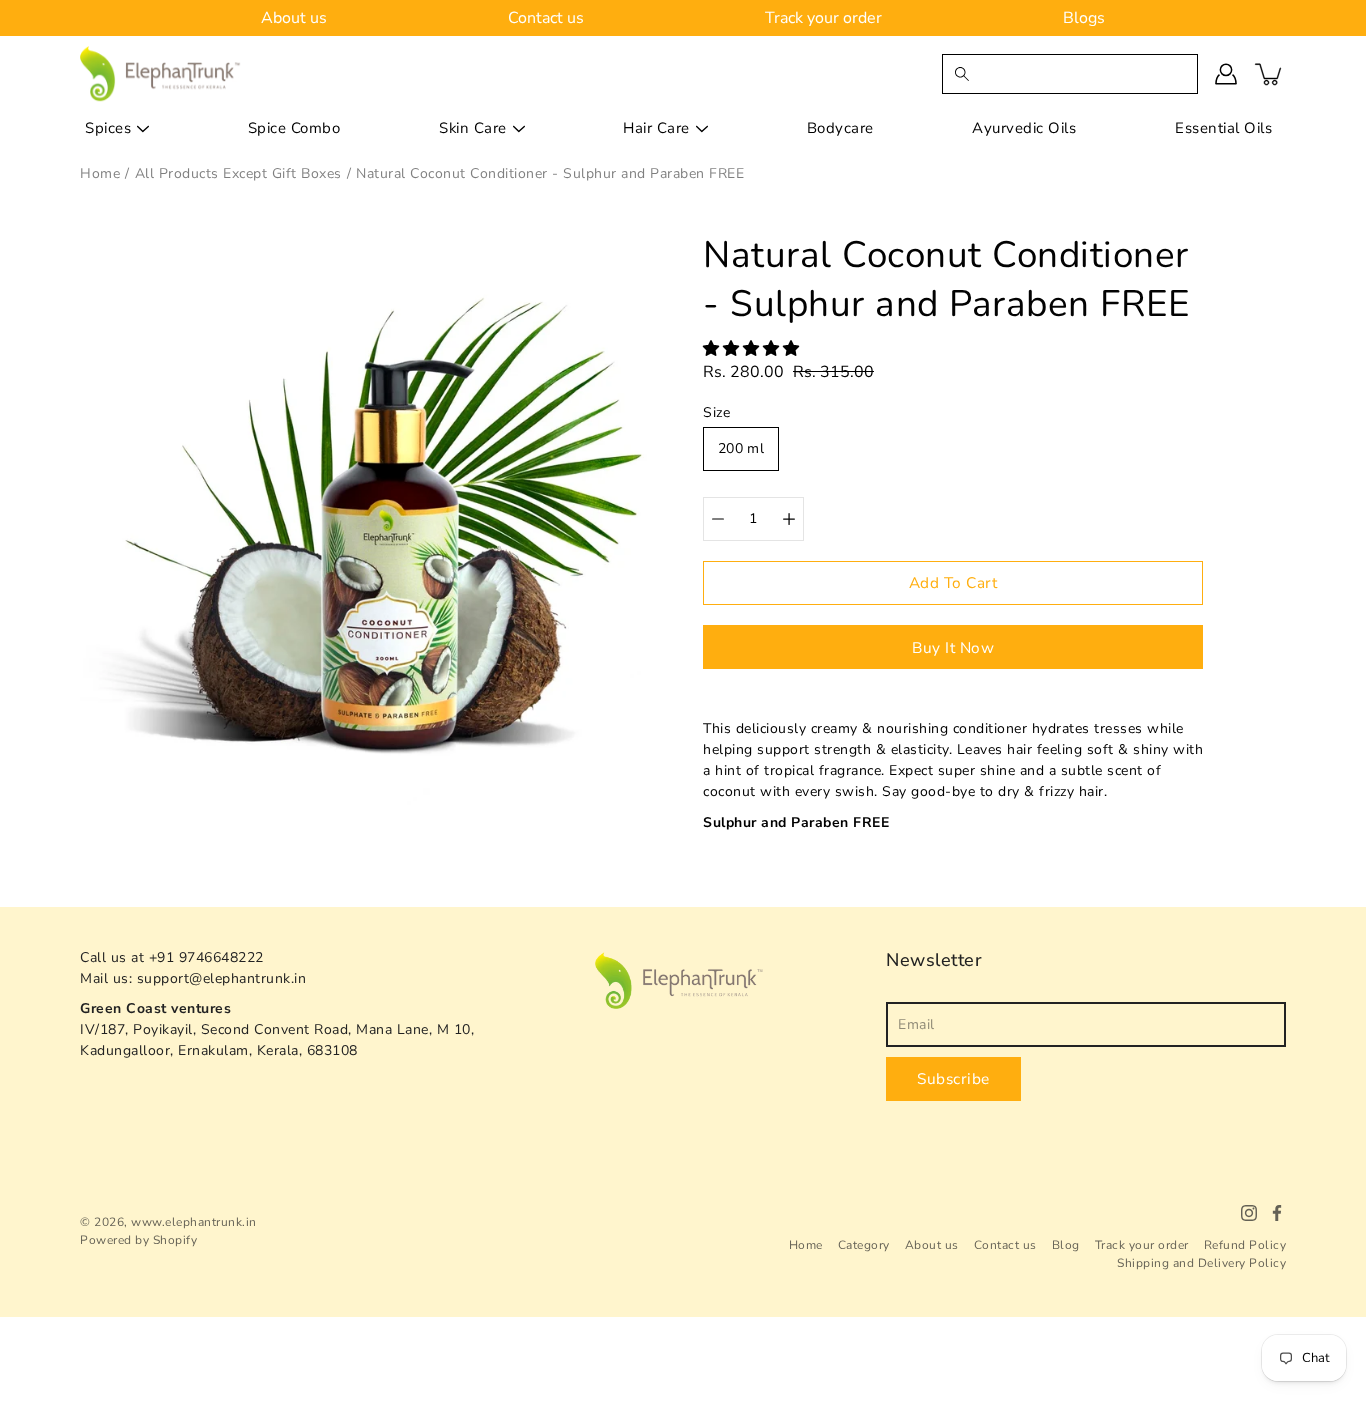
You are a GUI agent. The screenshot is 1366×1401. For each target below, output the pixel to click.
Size (716, 412)
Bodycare (840, 128)
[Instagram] (1249, 1213)
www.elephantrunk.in (194, 1222)
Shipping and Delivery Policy (1201, 1263)
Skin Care (473, 128)
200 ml (741, 448)
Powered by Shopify (138, 1240)
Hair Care (656, 128)
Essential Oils (1223, 128)
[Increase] (789, 519)
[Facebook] (1277, 1213)
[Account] (1226, 74)
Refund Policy (1245, 1245)
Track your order (823, 18)
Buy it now (953, 647)
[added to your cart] (1270, 74)
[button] (753, 349)
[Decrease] (718, 519)
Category (864, 1245)
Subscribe (953, 1078)
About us (294, 18)
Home (806, 1245)
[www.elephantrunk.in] (161, 73)
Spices (108, 128)
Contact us (546, 18)
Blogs (1084, 18)
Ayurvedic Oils (1024, 128)
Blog (1066, 1245)
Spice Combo (294, 128)
